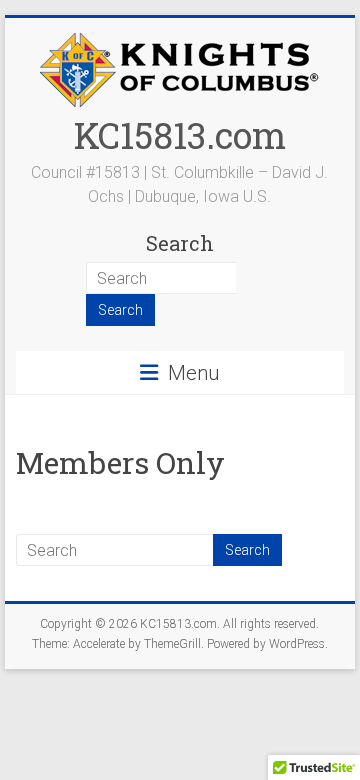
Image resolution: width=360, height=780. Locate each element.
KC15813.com (180, 135)
